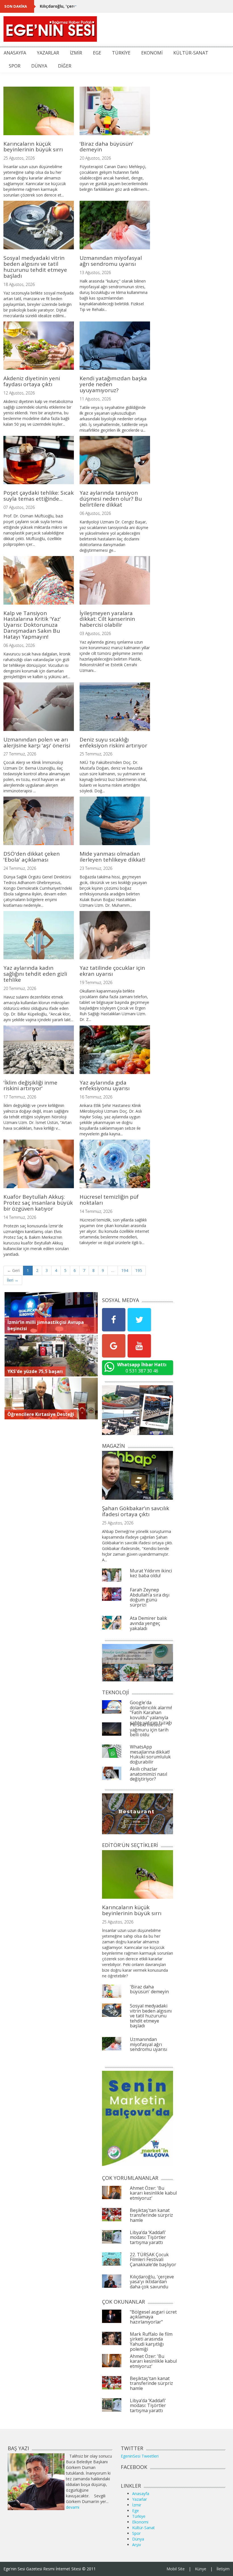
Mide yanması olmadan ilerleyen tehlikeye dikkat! (112, 857)
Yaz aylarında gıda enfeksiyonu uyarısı (105, 1086)
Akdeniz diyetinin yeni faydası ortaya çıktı (32, 381)
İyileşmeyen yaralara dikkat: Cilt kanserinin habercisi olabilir (107, 619)
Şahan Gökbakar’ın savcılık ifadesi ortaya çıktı (136, 1511)
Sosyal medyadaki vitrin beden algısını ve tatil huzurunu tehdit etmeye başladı (35, 267)
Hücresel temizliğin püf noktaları (109, 1200)
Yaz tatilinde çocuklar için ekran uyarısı (112, 971)
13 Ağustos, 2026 (95, 272)
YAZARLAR (48, 53)
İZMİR (76, 53)
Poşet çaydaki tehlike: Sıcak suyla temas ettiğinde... (39, 496)
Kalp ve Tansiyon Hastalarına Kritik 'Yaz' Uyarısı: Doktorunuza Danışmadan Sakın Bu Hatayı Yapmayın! (32, 625)
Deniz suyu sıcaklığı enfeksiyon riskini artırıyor (113, 742)
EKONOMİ (152, 53)
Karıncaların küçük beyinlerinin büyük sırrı (33, 147)
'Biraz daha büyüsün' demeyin (106, 147)
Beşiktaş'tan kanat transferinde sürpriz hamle (151, 2215)
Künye (201, 2569)
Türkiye (139, 2516)
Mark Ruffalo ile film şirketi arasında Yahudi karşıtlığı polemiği (151, 2342)
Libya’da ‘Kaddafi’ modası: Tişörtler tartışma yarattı (148, 2237)
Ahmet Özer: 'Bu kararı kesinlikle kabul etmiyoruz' (153, 2193)
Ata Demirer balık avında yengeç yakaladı (148, 1623)
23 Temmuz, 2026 (96, 868)
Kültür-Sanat (143, 2528)
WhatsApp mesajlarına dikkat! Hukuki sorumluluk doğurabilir (150, 1754)
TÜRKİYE (121, 53)
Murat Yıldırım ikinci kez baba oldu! (151, 1573)
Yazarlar (140, 2499)
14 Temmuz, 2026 (20, 1217)
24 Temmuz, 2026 (20, 868)
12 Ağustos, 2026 (19, 393)
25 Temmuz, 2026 (96, 754)
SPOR (15, 66)
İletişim (223, 2569)
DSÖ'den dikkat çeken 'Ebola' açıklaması (32, 857)
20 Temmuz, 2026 (20, 988)
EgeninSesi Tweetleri (140, 2456)
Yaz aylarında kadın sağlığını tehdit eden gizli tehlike (35, 974)
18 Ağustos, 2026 (19, 284)
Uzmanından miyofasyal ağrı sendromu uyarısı (111, 261)
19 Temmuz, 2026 (96, 982)
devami (73, 2507)
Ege (136, 2511)
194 (125, 1270)
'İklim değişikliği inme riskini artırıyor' (30, 1086)
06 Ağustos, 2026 (95, 513)
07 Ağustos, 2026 (19, 507)
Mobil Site (176, 2569)
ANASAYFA (15, 53)
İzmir (137, 2505)
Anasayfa (141, 2494)
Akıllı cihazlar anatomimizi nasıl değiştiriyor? (148, 1774)
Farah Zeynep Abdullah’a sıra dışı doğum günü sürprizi (150, 1597)
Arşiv (137, 2545)
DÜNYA (39, 66)
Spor (136, 2533)
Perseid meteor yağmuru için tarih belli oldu (149, 1730)
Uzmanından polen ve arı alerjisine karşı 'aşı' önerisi (37, 742)
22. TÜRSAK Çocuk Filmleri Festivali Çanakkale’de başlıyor (153, 2260)
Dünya (138, 2539)
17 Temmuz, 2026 (20, 1097)
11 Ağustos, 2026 (95, 399)
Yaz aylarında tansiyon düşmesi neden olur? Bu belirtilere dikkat (111, 499)
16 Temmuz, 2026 (96, 1097)
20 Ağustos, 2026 (95, 158)
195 (139, 1270)
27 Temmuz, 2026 (20, 754)
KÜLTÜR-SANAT (191, 53)
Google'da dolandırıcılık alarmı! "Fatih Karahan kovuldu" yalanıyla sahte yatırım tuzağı (151, 1712)
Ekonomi (140, 2522)
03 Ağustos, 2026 (95, 633)
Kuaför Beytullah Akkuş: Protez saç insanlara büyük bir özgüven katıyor (38, 1203)
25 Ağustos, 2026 (19, 158)
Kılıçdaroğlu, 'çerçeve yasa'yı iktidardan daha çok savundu (99, 6)
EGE (97, 53)
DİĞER (65, 66)
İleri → (13, 1280)
